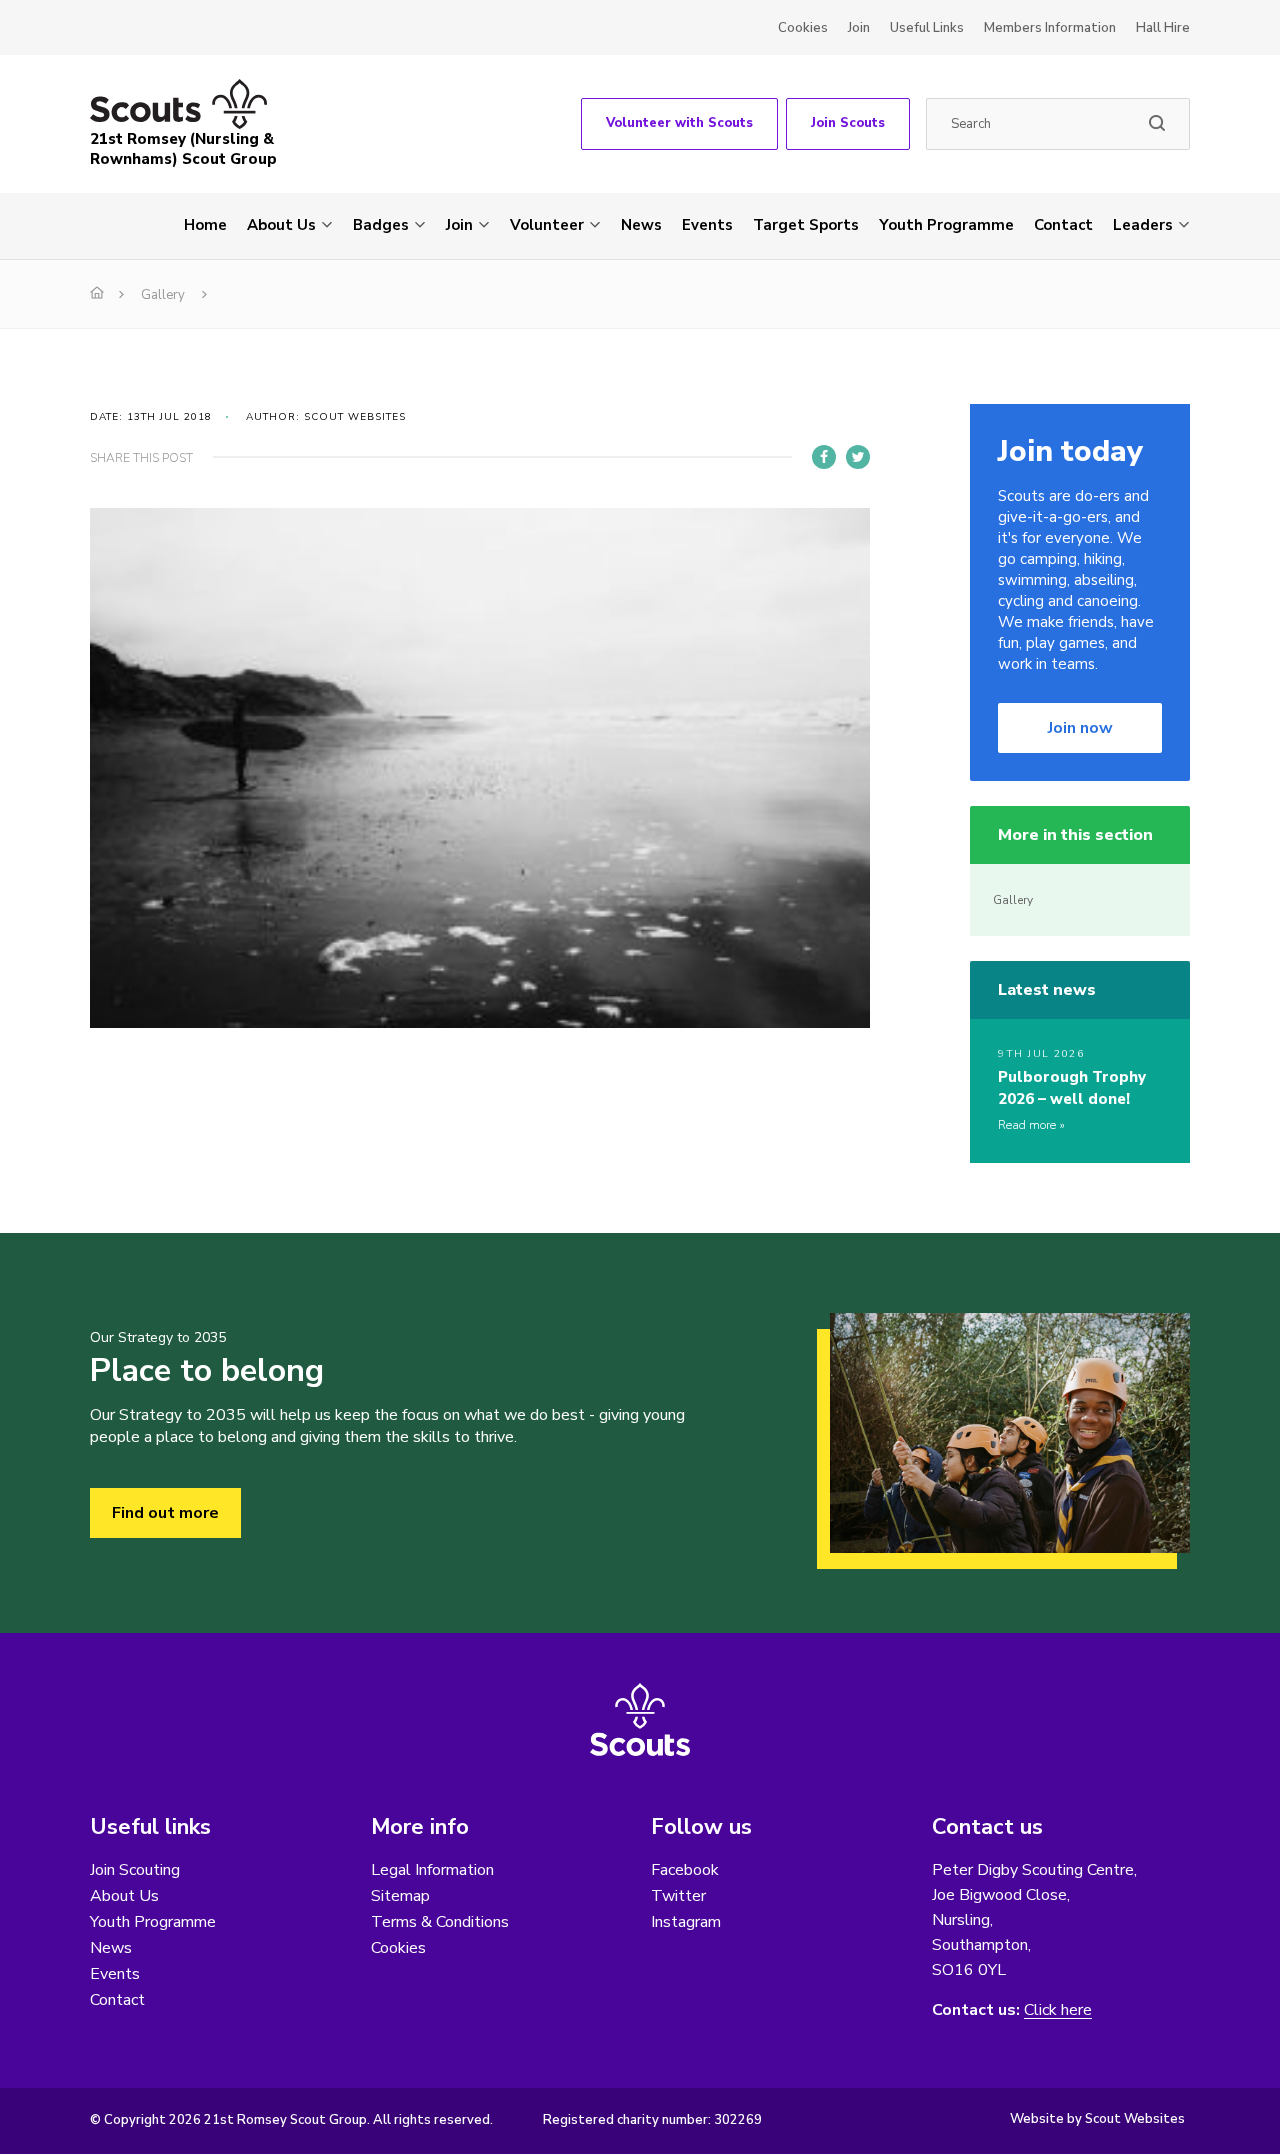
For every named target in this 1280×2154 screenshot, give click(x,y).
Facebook (685, 1870)
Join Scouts (848, 123)
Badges (381, 225)
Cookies (803, 28)
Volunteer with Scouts (679, 123)
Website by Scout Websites (1097, 2119)
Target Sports (806, 225)
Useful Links (927, 28)
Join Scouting (135, 1870)
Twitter (678, 1896)
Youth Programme (946, 225)
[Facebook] (824, 457)
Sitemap (400, 1896)
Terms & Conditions (440, 1922)
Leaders (1143, 225)
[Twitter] (858, 457)
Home (205, 225)
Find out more (165, 1513)
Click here (1058, 2010)
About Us (281, 225)
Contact (1063, 225)
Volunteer (547, 225)
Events (707, 225)
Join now (1080, 728)
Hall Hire (1163, 28)
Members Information (1050, 28)
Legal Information (432, 1870)
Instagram (686, 1922)
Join (859, 28)
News (641, 225)
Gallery (163, 295)
